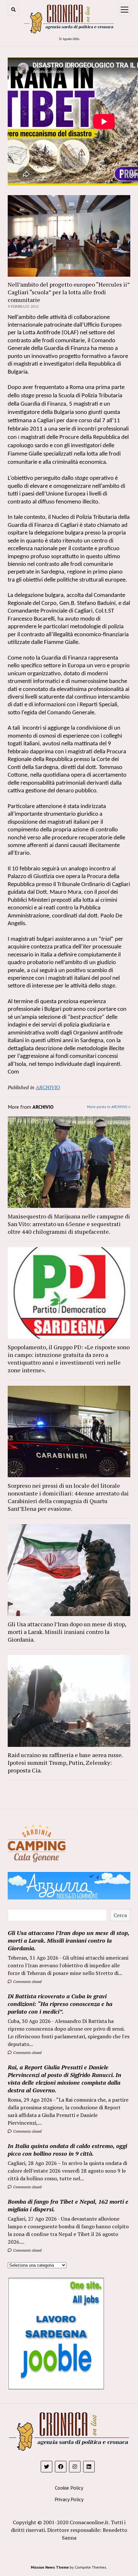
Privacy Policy (69, 2499)
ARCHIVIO (48, 1087)
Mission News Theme (50, 2567)
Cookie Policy (69, 2488)
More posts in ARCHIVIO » (109, 1107)
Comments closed (27, 1982)
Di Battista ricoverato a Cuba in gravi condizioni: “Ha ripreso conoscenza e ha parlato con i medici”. (60, 2004)
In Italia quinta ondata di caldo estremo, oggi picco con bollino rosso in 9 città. (67, 2150)
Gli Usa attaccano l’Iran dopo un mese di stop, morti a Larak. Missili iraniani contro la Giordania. (67, 1632)
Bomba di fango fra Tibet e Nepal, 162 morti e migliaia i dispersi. (68, 2205)
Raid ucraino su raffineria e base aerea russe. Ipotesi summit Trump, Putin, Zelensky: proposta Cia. (65, 1763)
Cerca (120, 1915)
